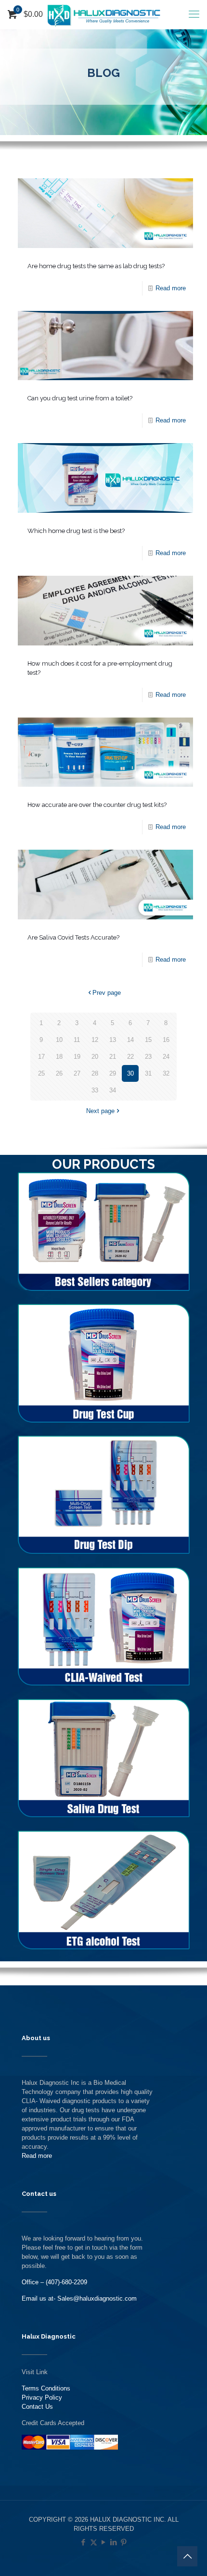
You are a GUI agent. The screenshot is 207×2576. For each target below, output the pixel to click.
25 (41, 1073)
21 (113, 1057)
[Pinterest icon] (124, 2542)
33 (95, 1090)
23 (148, 1057)
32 (166, 1073)
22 (130, 1057)
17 (41, 1057)
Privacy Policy (42, 2397)
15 (148, 1040)
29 (113, 1073)
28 (95, 1073)
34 (113, 1090)
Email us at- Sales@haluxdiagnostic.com (79, 2298)
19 (77, 1057)
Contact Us (37, 2407)
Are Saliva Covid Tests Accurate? (73, 937)
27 (77, 1073)
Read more (171, 288)
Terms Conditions (46, 2388)
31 (148, 1073)
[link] (103, 1232)
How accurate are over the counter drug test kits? (97, 805)
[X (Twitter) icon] (94, 2542)
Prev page (107, 993)
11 (77, 1040)
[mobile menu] (194, 14)
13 (113, 1040)
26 (59, 1073)
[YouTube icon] (104, 2542)
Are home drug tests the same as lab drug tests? (96, 266)
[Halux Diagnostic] (103, 14)
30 (130, 1073)
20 (95, 1057)
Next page (100, 1111)
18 (59, 1057)
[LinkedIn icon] (114, 2542)
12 (95, 1040)
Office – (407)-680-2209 (54, 2282)
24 (166, 1057)
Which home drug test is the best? (76, 531)
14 (130, 1040)
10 (59, 1040)
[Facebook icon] (84, 2542)
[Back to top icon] (187, 2556)
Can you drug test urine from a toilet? (80, 398)
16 (166, 1040)
